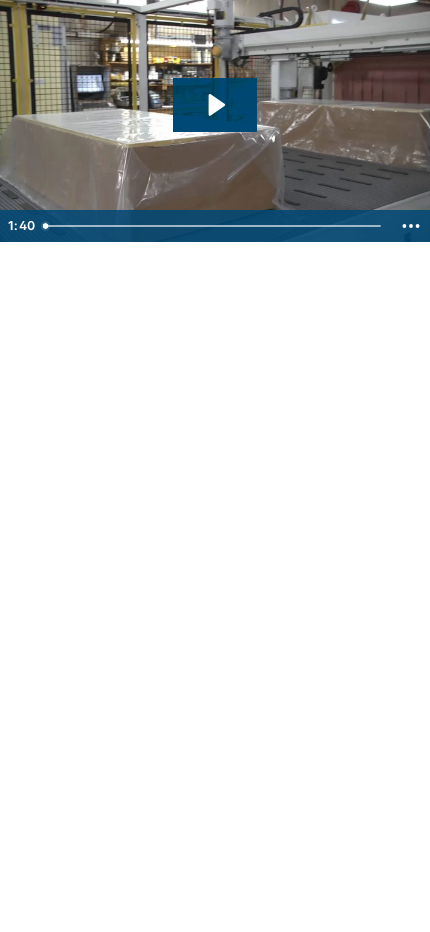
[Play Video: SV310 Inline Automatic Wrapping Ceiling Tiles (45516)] (215, 105)
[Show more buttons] (411, 226)
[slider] (214, 226)
